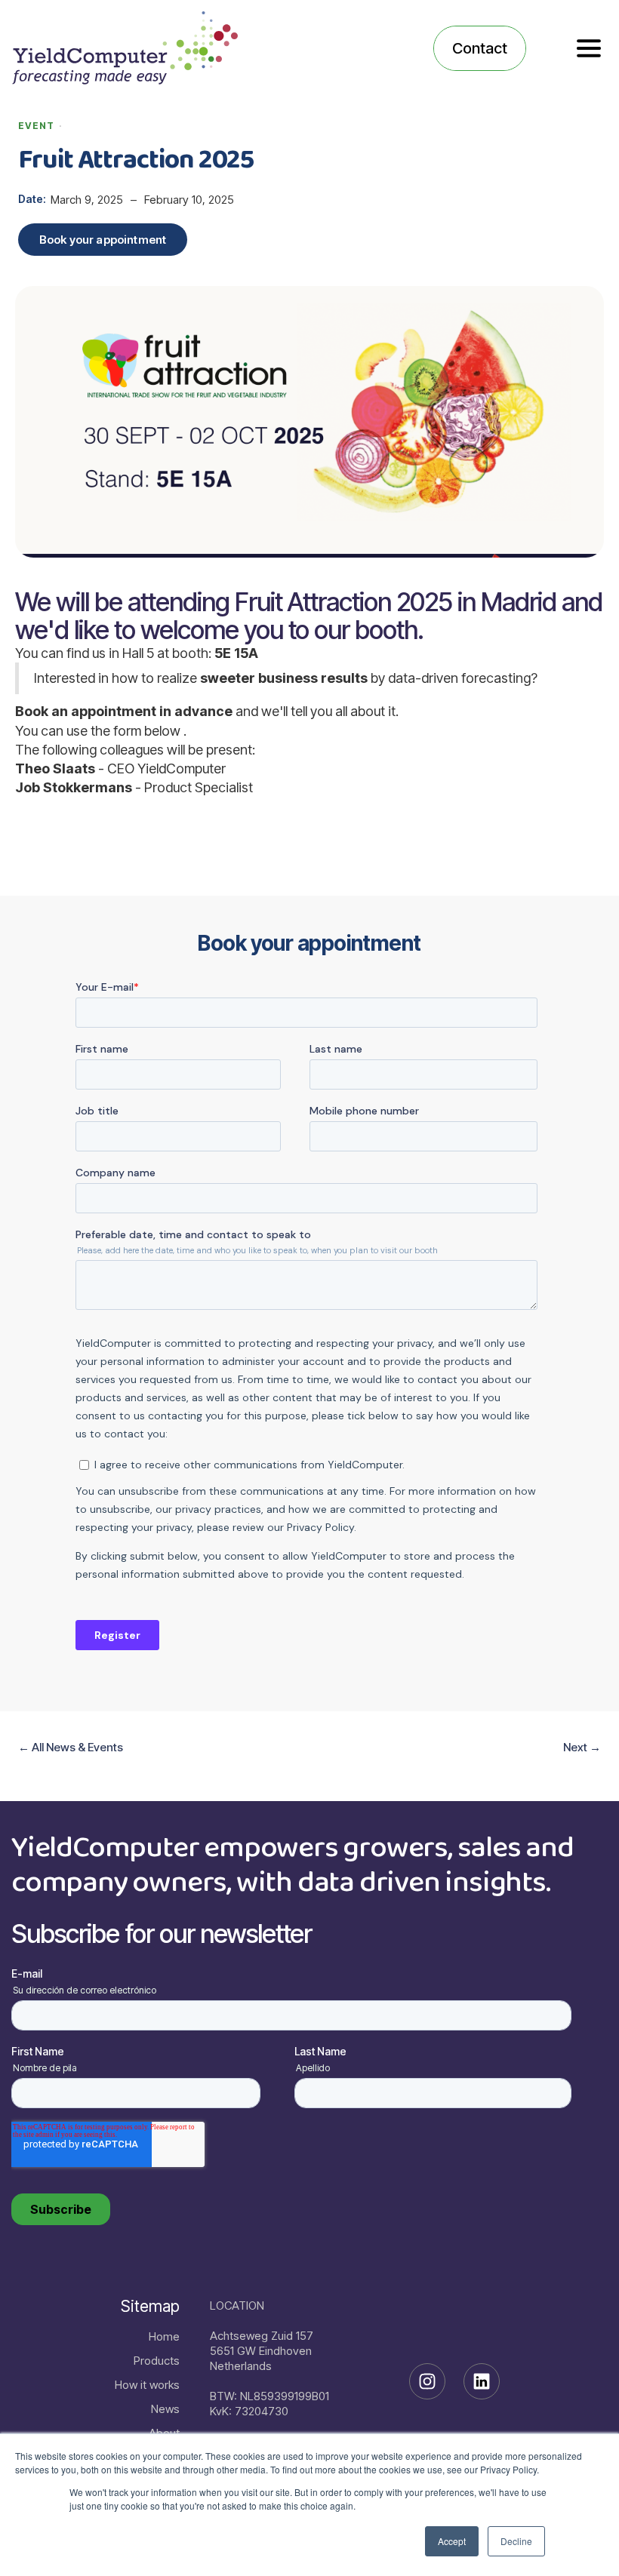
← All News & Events (71, 1747)
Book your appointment (103, 240)
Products (157, 2361)
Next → (582, 1747)
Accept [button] (452, 2541)
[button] (589, 48)
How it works (147, 2385)
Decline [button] (516, 2541)
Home (164, 2336)
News (165, 2409)
